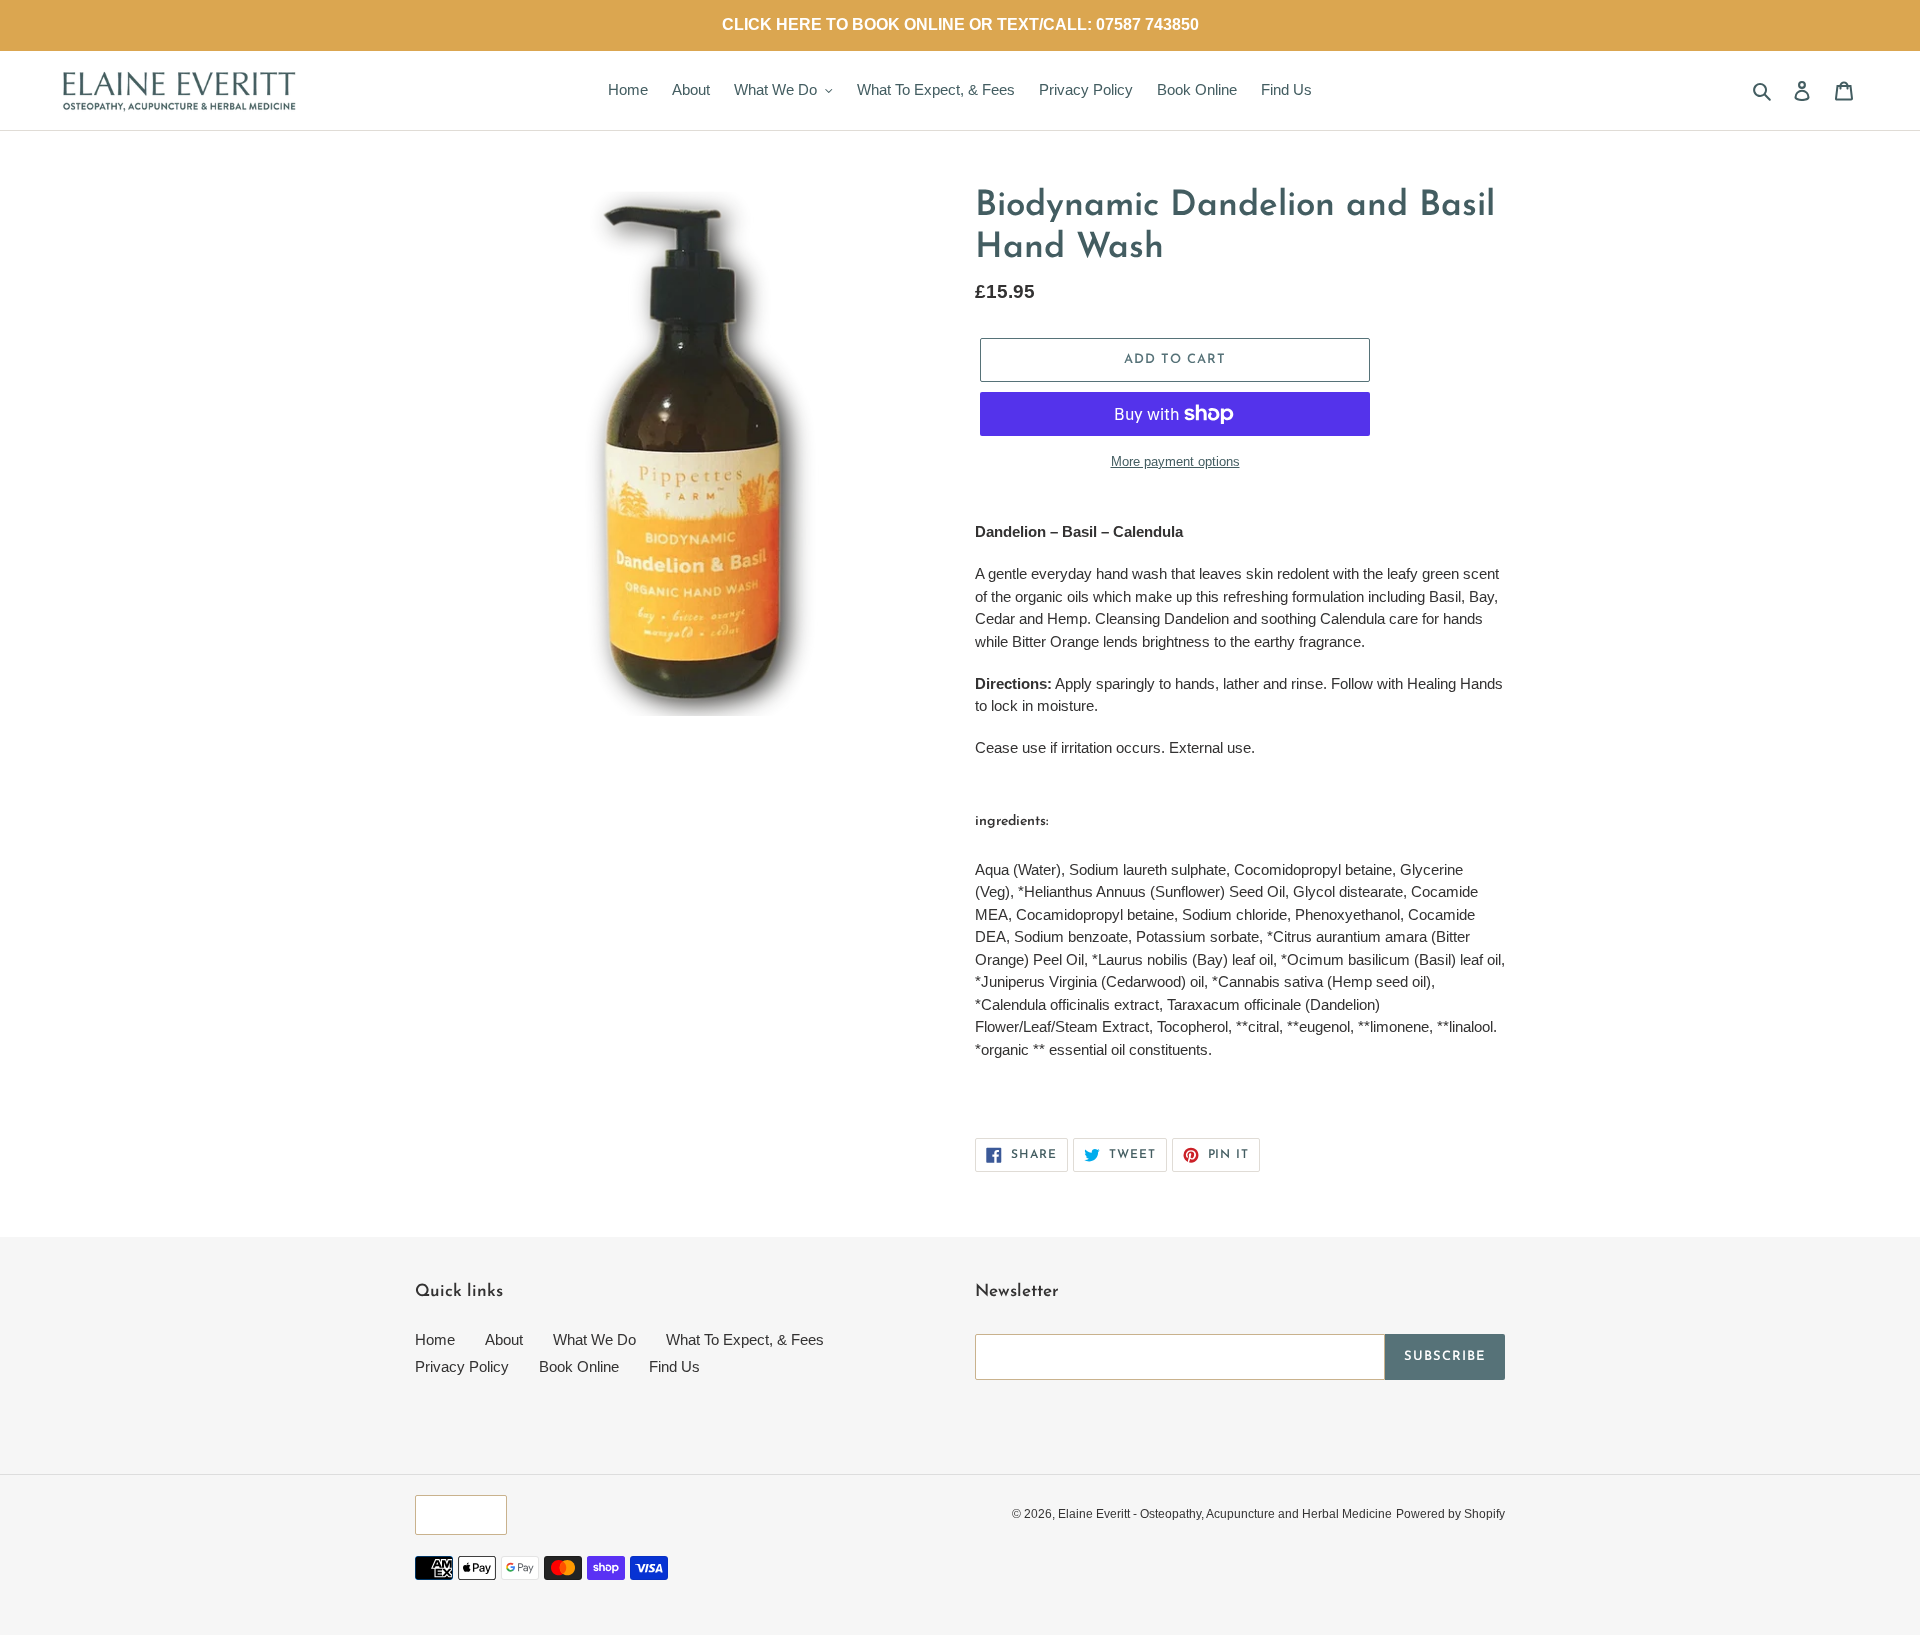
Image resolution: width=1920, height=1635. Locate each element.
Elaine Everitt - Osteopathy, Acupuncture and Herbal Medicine (1225, 1514)
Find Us (674, 1366)
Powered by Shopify (1450, 1514)
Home (435, 1339)
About (504, 1339)
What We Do (594, 1339)
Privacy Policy (462, 1366)
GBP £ (456, 1514)
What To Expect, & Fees (745, 1339)
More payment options (1175, 461)
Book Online (579, 1366)
